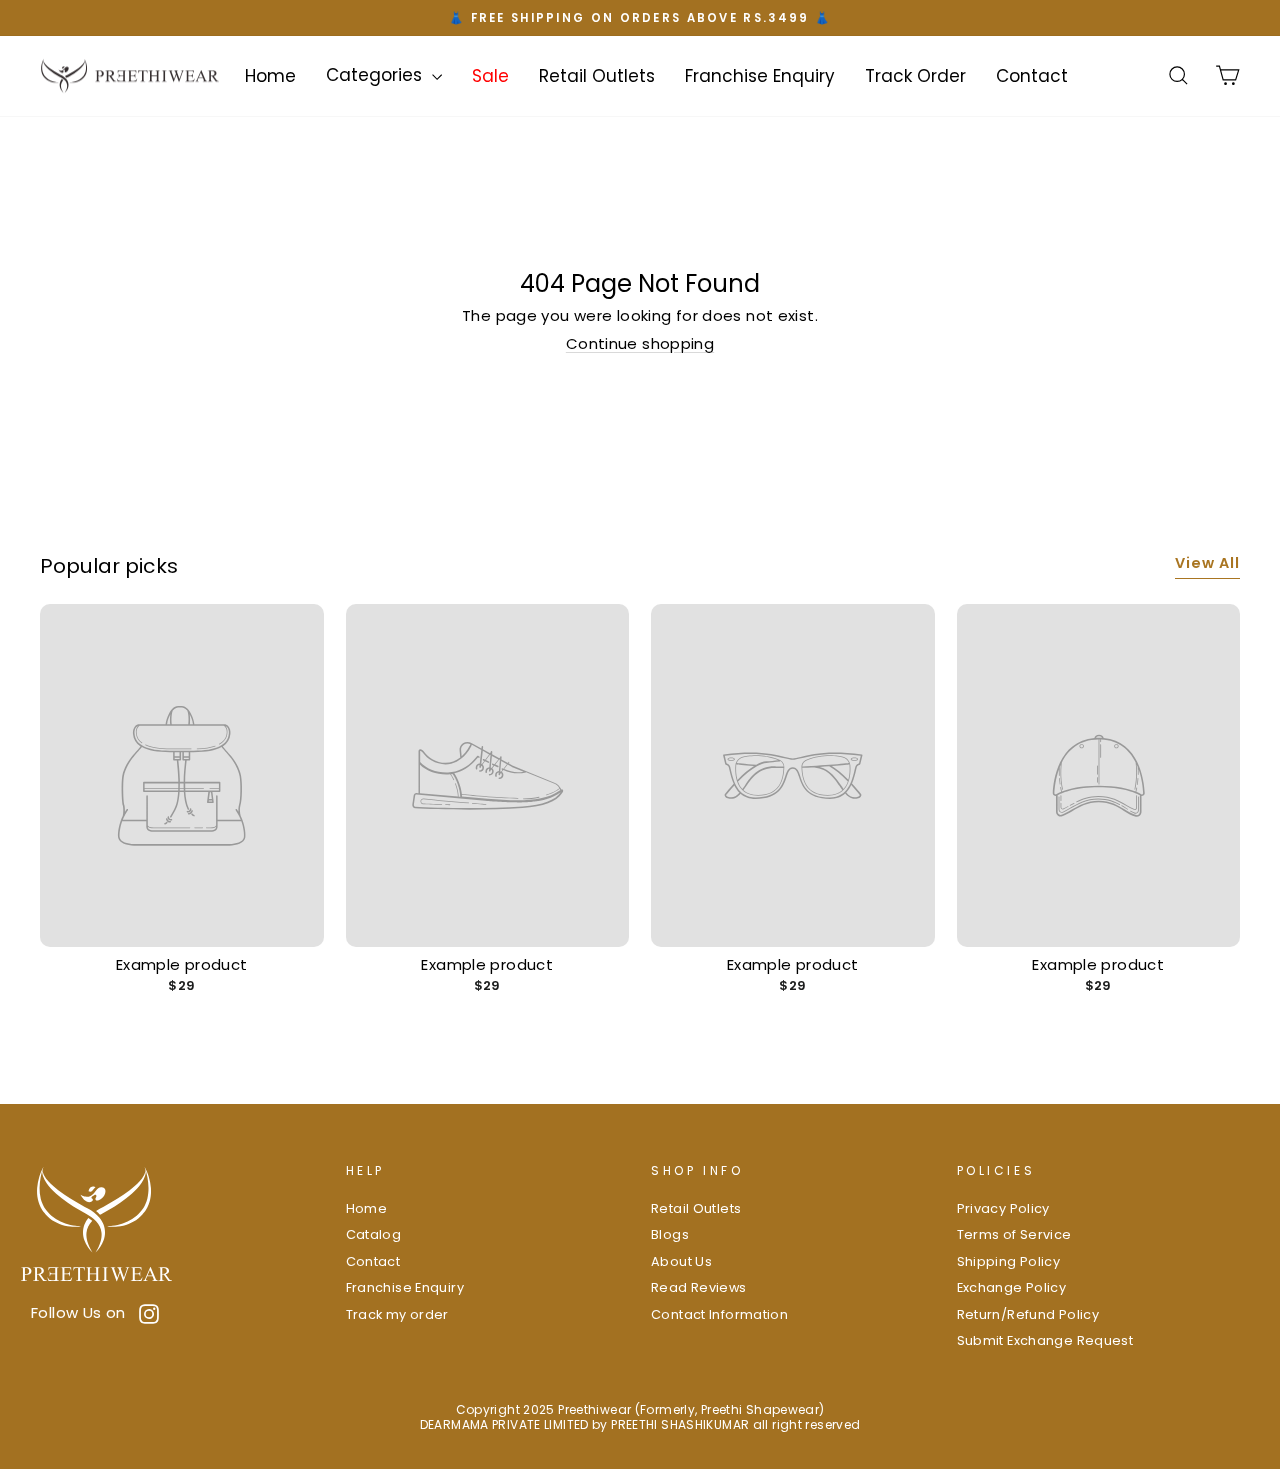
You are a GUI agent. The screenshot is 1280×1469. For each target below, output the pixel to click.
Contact (1032, 75)
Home (270, 75)
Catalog (374, 1234)
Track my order (397, 1314)
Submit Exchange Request (1045, 1340)
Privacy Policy (1003, 1208)
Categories (376, 75)
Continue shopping (640, 343)
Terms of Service (1014, 1234)
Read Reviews (699, 1287)
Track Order (915, 75)
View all (1207, 563)
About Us (681, 1261)
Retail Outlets (597, 75)
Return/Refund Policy (1028, 1314)
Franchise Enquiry (760, 75)
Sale (490, 75)
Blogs (670, 1234)
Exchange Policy (1012, 1287)
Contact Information (719, 1314)
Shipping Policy (1009, 1261)
